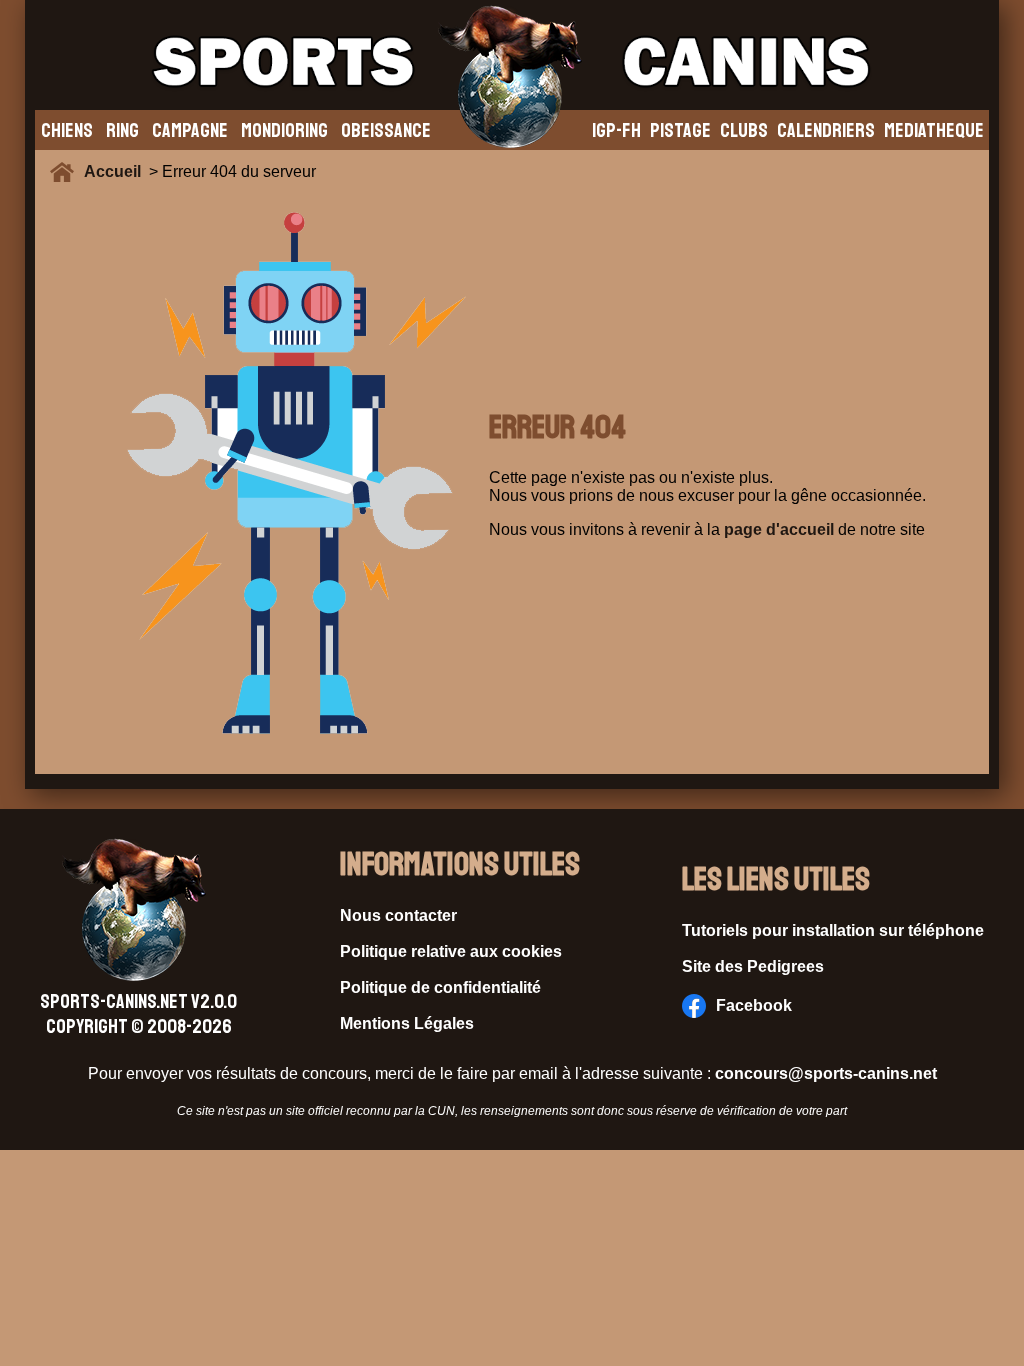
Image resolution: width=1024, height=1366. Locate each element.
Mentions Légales (407, 1023)
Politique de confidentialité (440, 987)
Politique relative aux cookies (451, 951)
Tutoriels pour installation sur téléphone (833, 930)
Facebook (754, 1005)
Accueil (116, 171)
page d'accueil (779, 529)
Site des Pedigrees (753, 966)
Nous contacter (398, 915)
